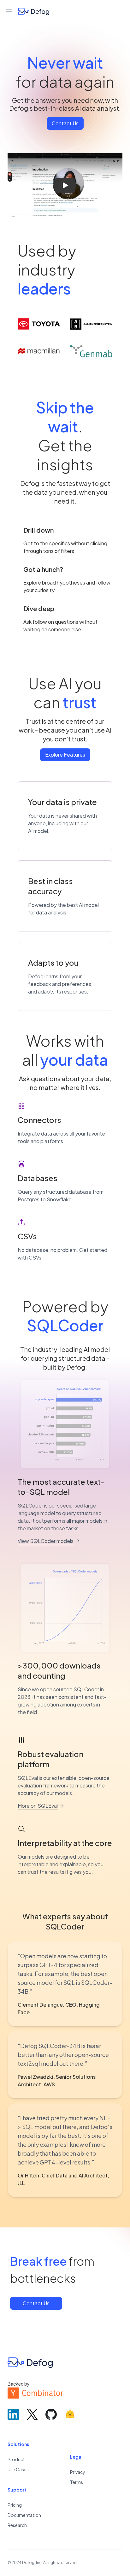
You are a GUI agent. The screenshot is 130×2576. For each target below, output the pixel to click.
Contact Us (65, 123)
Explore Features (65, 755)
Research (17, 2525)
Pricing (15, 2505)
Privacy (78, 2472)
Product (16, 2459)
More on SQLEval (38, 1806)
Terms (77, 2482)
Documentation (24, 2515)
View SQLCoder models (46, 1541)
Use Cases (18, 2469)
